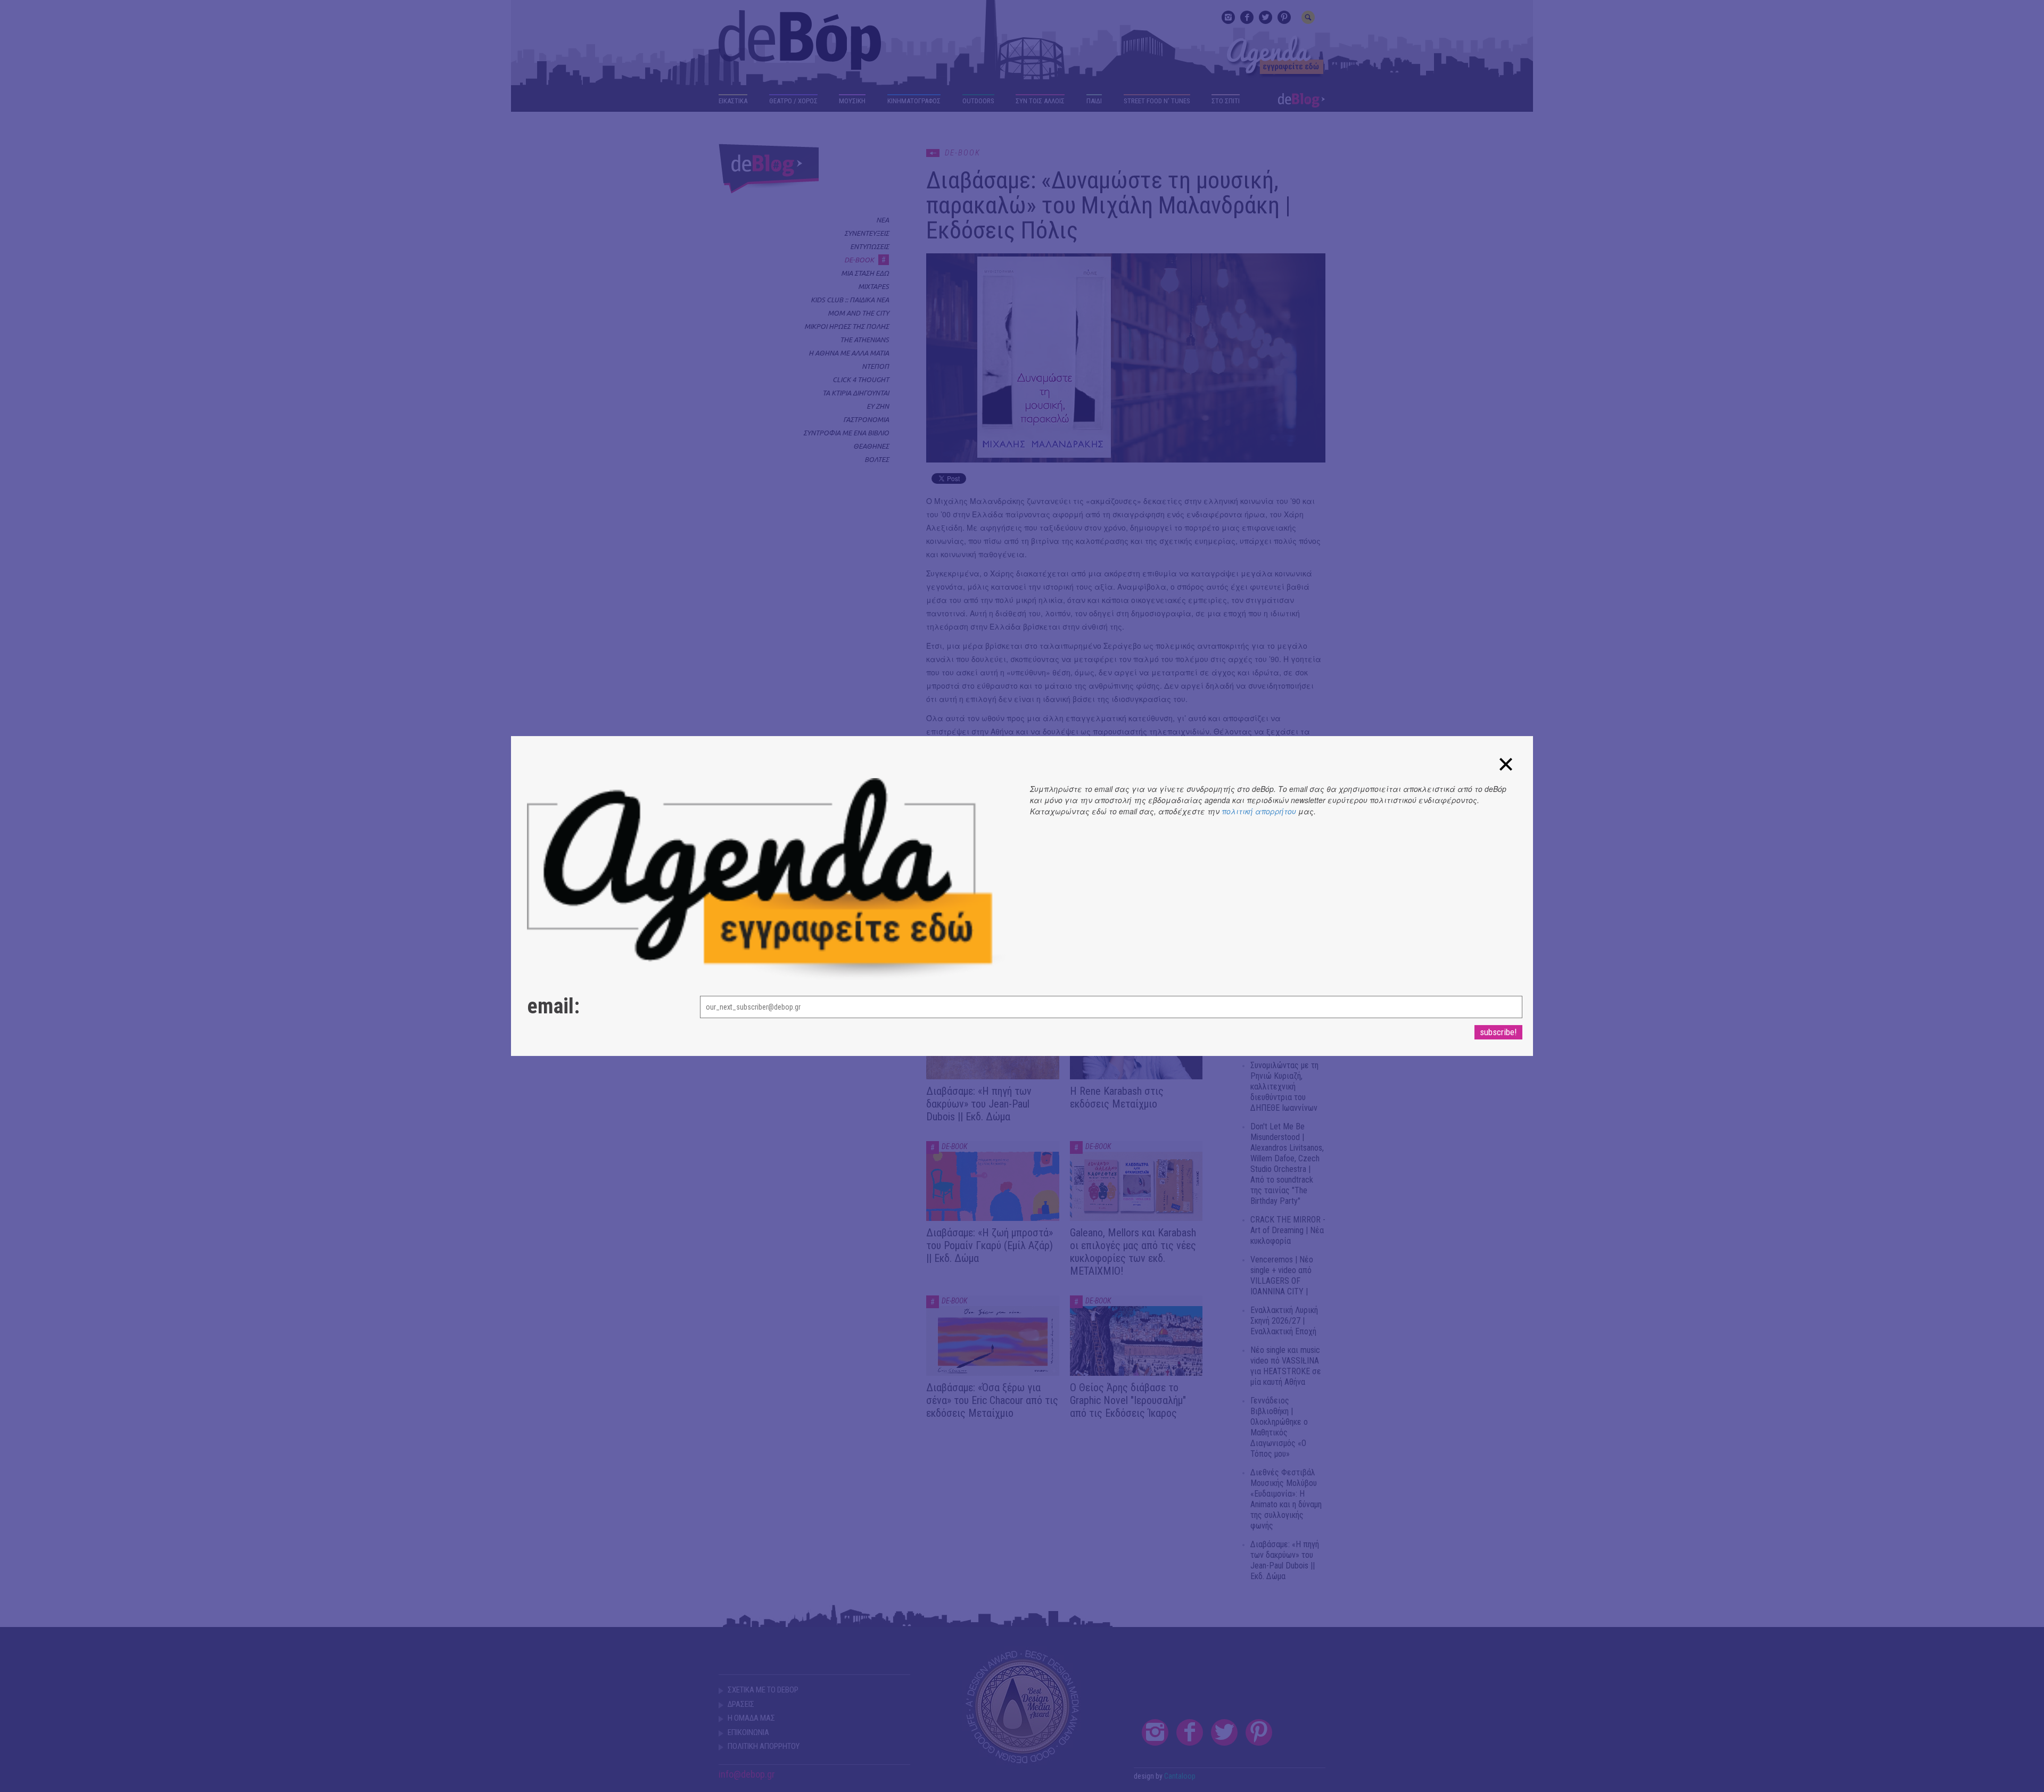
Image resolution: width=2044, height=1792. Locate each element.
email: (553, 1006)
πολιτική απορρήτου (1259, 811)
